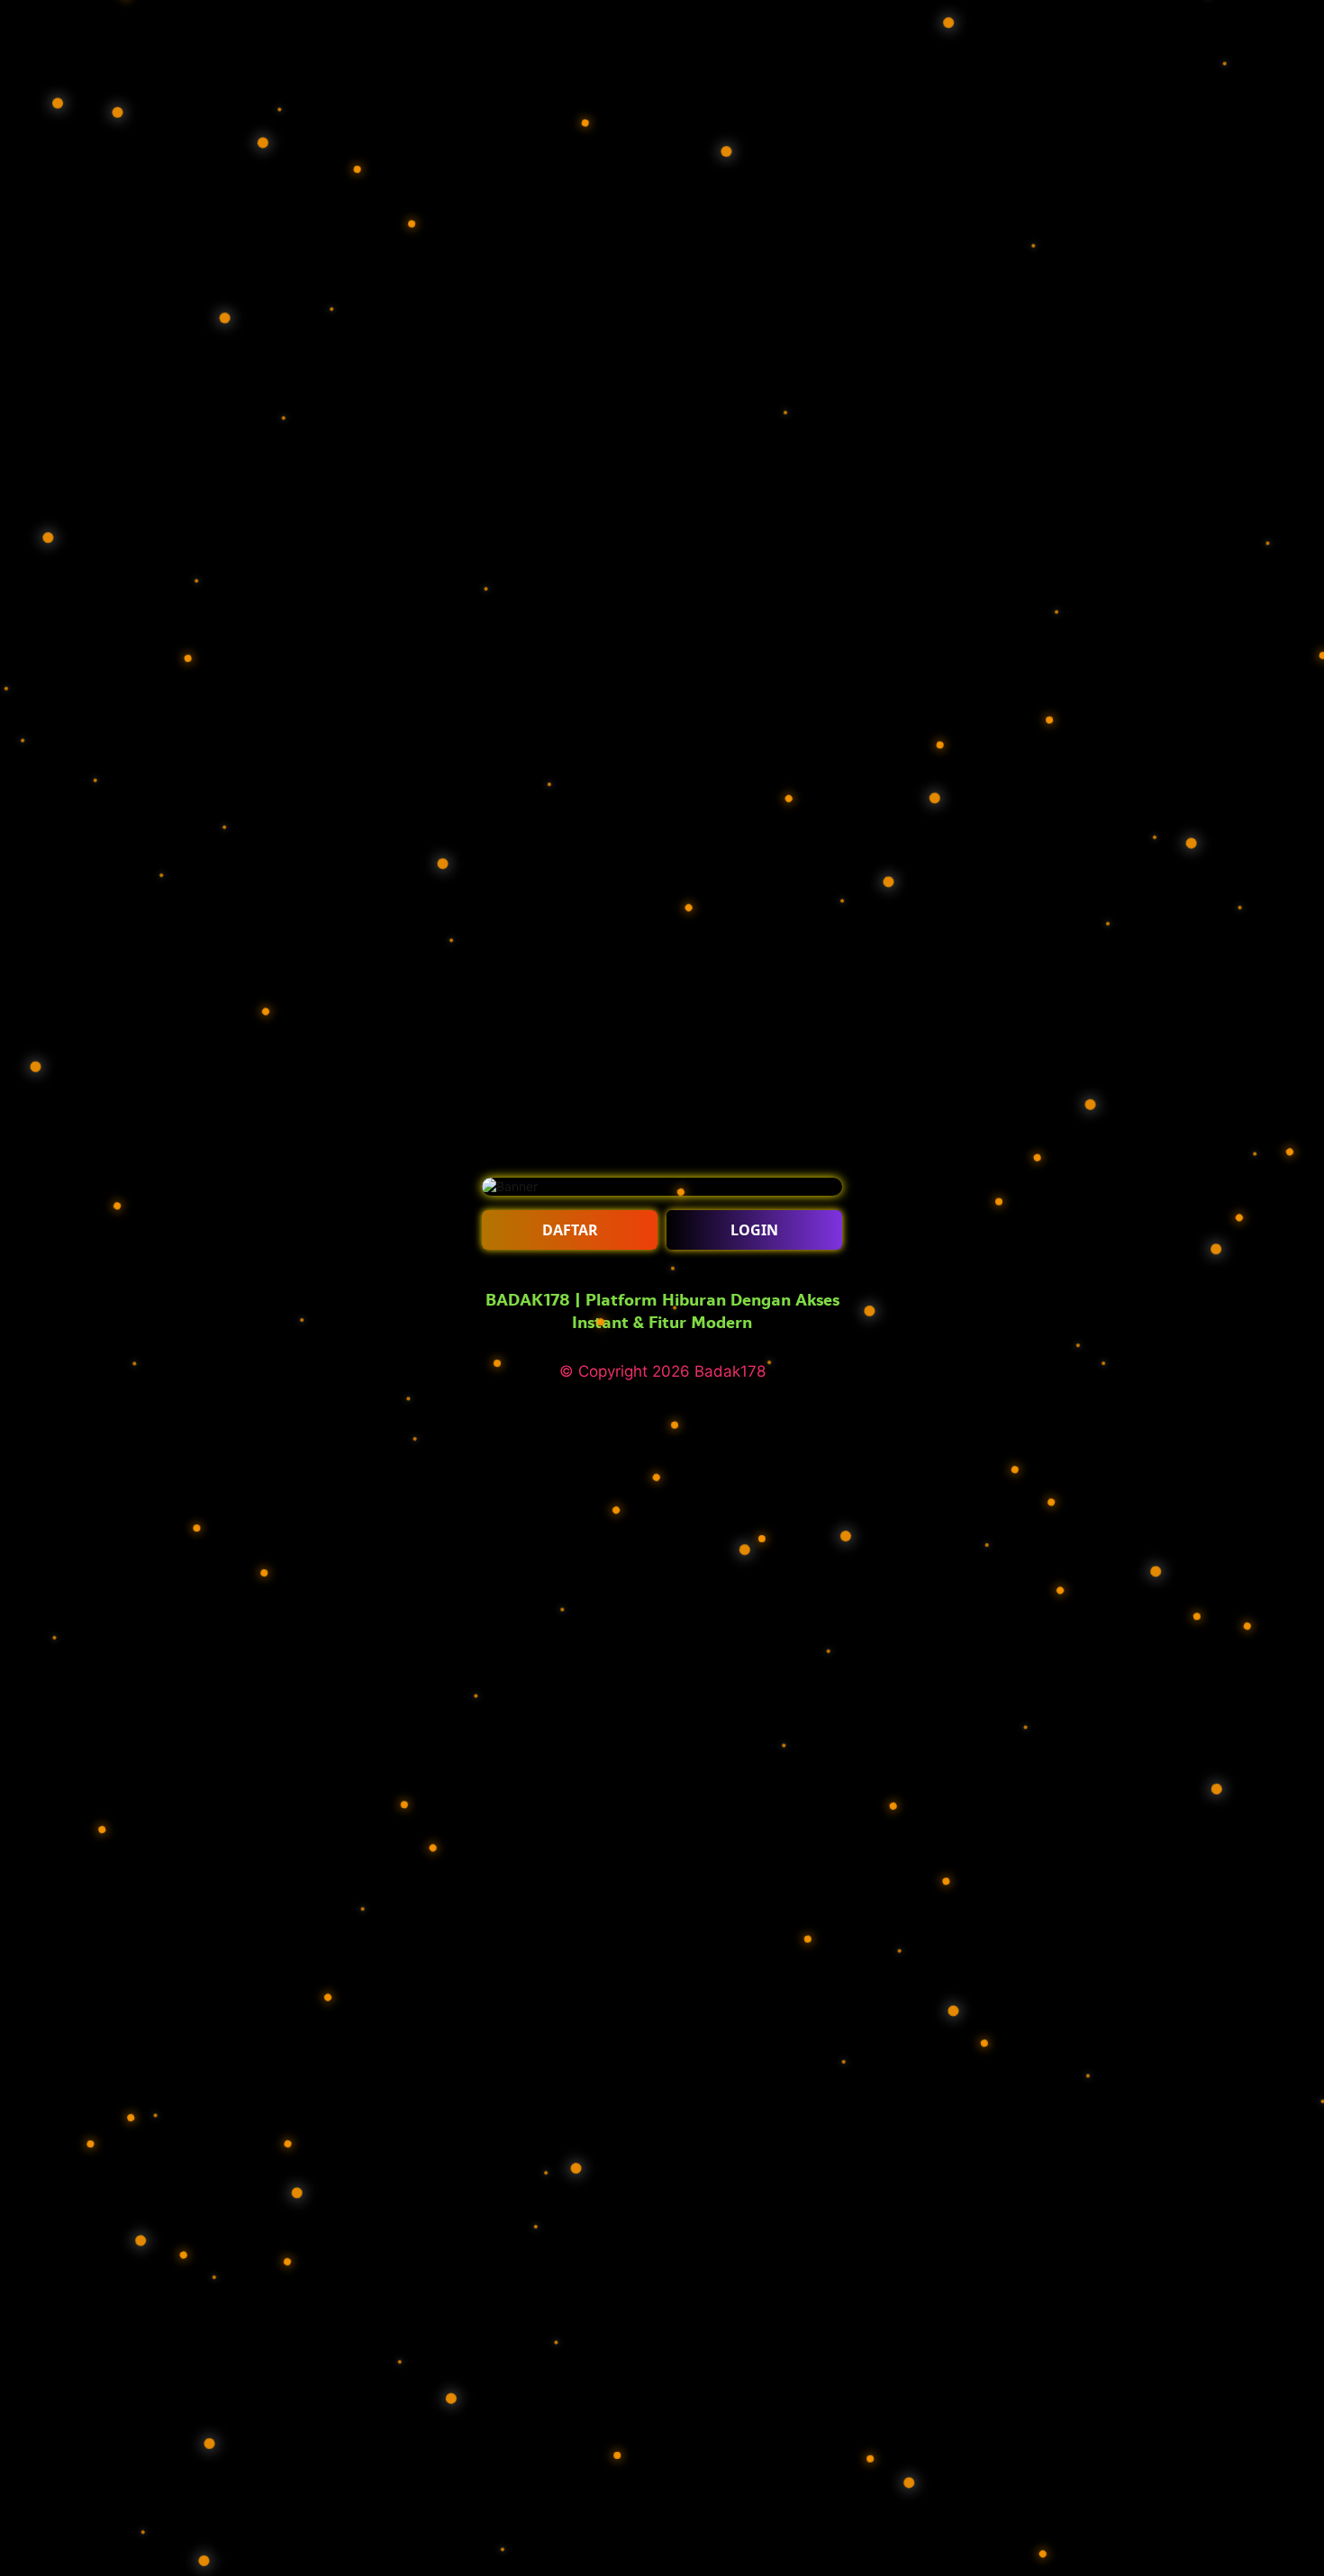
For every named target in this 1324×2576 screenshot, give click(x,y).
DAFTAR (570, 1230)
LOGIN (754, 1230)
